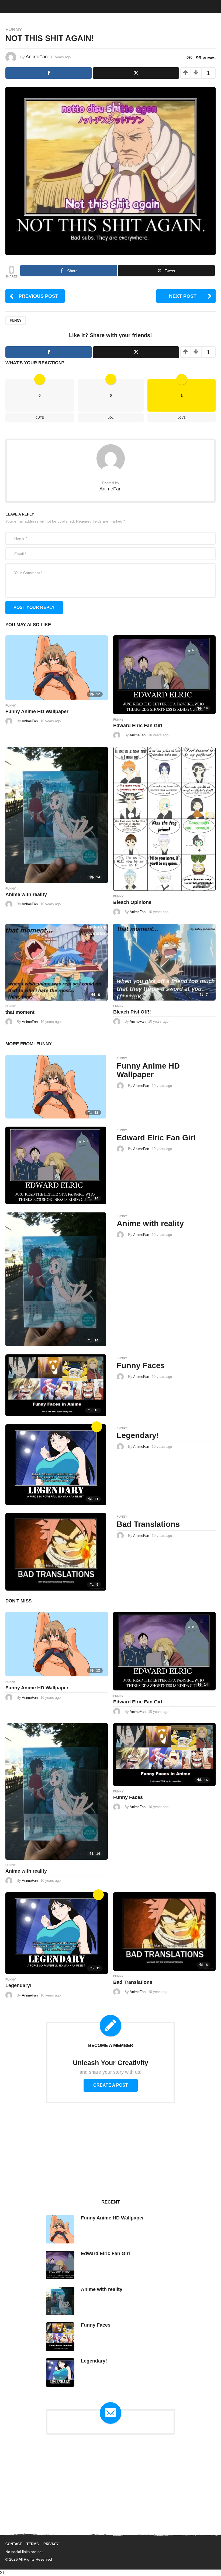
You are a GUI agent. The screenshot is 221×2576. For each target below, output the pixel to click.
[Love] (97, 1427)
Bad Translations (148, 1524)
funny (16, 321)
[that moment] (57, 962)
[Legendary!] (56, 1464)
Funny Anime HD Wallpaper (37, 711)
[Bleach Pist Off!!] (164, 962)
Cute (40, 418)
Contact (14, 2544)
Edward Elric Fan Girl (138, 726)
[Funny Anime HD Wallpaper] (57, 667)
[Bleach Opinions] (164, 818)
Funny (14, 29)
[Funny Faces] (56, 1385)
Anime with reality (26, 894)
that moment (20, 1012)
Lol (111, 418)
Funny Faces (141, 1365)
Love (182, 418)
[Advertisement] (110, 2151)
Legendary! (138, 1435)
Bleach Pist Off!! (132, 1012)
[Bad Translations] (56, 1552)
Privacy (51, 2544)
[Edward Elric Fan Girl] (164, 674)
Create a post (111, 2085)
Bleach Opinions (132, 902)
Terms (33, 2544)
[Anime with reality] (57, 815)
